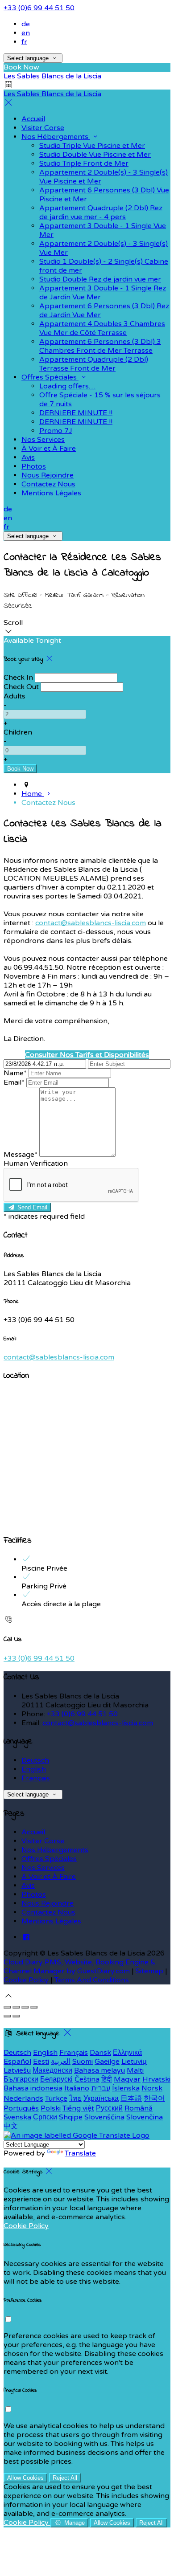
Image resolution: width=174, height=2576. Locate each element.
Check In (18, 678)
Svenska (17, 2117)
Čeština (87, 2079)
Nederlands (23, 2098)
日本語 (131, 2098)
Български (21, 2079)
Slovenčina (145, 2117)
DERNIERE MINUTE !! (76, 413)
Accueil (33, 119)
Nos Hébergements (56, 137)
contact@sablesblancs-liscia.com (91, 923)
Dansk (100, 2053)
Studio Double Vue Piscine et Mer (95, 155)
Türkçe (56, 2098)
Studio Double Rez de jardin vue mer (100, 279)
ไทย (75, 2098)
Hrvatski (156, 2079)
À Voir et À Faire (49, 449)
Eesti (41, 2062)
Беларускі (56, 2079)
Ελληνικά (127, 2053)
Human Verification (36, 1163)
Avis (28, 457)
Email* (14, 1082)
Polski (51, 2108)
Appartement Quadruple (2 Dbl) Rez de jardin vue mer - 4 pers (101, 212)
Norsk (152, 2088)
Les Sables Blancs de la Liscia (52, 76)
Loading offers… (67, 386)
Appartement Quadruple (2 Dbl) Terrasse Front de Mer (94, 364)
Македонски (52, 2070)
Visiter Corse (43, 128)
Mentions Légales (51, 493)
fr (24, 42)
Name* (15, 1073)
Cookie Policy (26, 1980)
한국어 (154, 2098)
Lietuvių (134, 2062)
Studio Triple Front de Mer (84, 163)
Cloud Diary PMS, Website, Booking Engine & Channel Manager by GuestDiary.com (80, 1967)
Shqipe (71, 2117)
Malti (135, 2070)
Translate (80, 2153)
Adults (14, 696)
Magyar (127, 2079)
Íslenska (126, 2088)
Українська (101, 2098)
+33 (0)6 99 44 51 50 (39, 8)
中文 (11, 2126)
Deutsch (35, 1760)
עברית (101, 2088)
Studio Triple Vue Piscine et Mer (92, 146)
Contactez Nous (48, 484)
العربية (61, 2062)
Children (18, 732)
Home (33, 794)
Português (21, 2108)
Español (17, 2062)
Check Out (21, 687)
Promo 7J (56, 431)
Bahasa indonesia (33, 2088)
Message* (21, 1155)
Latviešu (17, 2070)
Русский (109, 2108)
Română (139, 2108)
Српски (45, 2117)
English (34, 1769)
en (26, 33)
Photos (34, 466)
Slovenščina (104, 2117)
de (26, 24)
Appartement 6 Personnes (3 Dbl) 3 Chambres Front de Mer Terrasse (100, 346)
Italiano (77, 2088)
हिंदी (107, 2079)
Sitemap (149, 1971)
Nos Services (43, 440)
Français (36, 1778)
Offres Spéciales (50, 377)
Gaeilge (107, 2062)
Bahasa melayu (99, 2070)
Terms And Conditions (92, 1980)
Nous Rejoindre (48, 475)
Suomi (83, 2062)
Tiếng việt (78, 2108)
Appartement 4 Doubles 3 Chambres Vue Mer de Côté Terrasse (102, 328)
